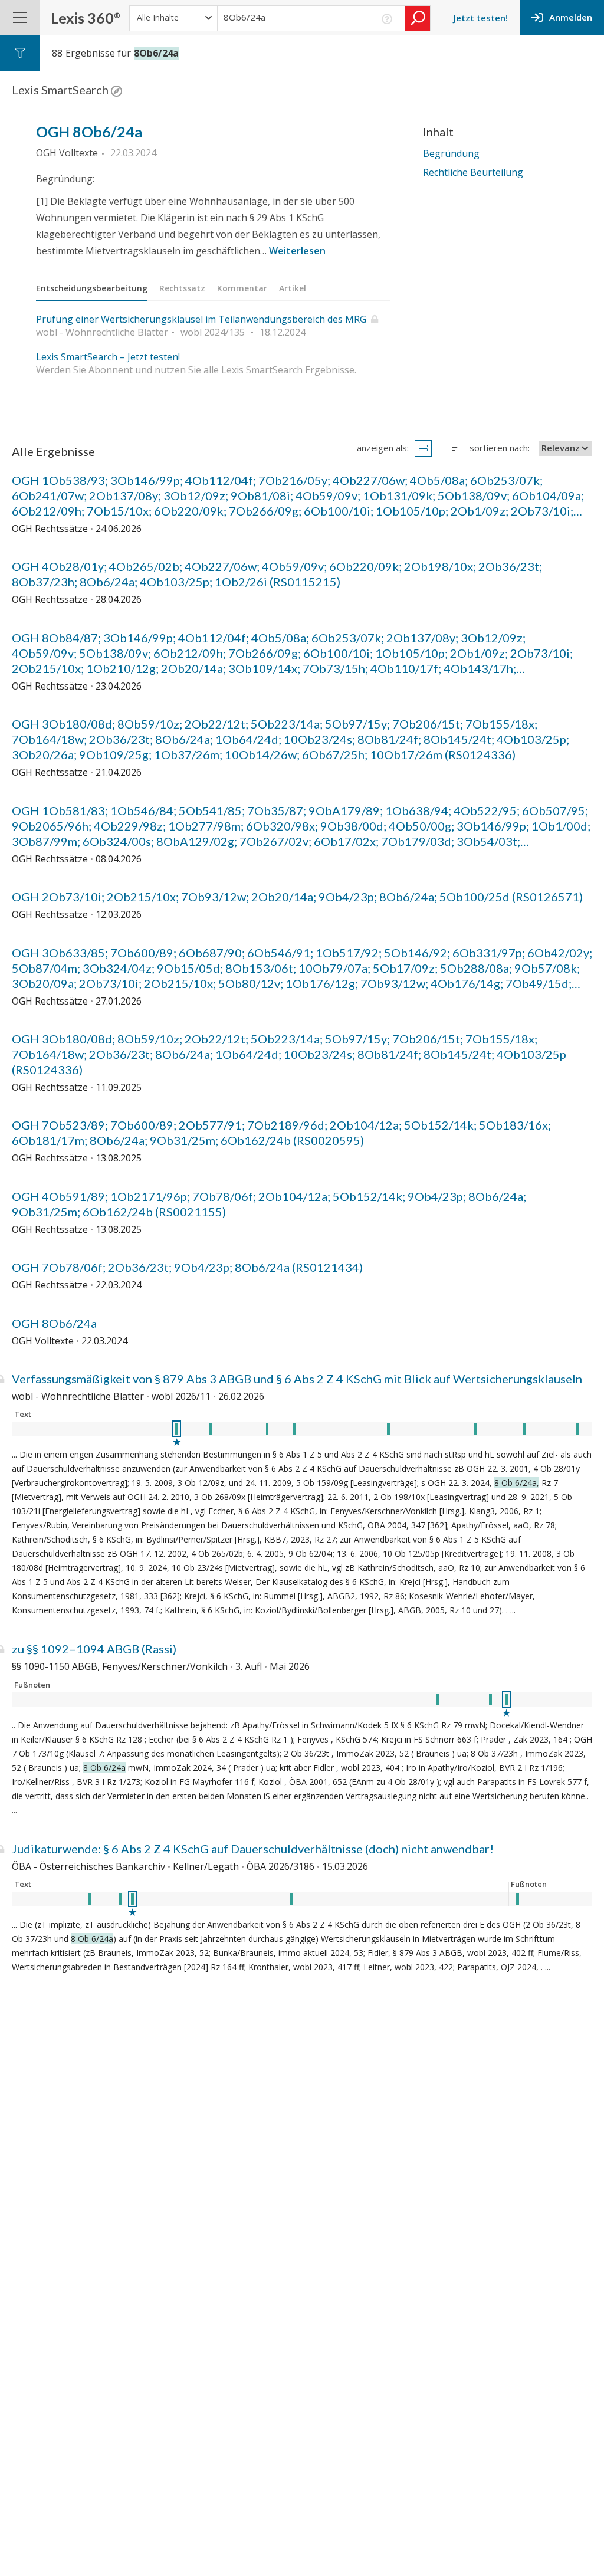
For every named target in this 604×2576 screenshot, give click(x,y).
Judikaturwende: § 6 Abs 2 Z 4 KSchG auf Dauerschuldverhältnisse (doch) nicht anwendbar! (253, 1849)
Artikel (293, 288)
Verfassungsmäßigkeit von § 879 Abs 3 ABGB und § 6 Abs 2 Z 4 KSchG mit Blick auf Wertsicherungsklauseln (297, 1379)
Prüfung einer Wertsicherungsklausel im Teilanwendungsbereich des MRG (201, 319)
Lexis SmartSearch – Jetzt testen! (108, 357)
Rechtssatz (182, 288)
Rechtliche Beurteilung (473, 172)
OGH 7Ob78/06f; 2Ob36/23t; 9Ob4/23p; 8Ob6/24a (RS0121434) (187, 1267)
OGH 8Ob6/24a (89, 132)
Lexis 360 (86, 18)
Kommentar (242, 288)
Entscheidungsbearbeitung (92, 288)
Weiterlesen (297, 251)
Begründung (451, 153)
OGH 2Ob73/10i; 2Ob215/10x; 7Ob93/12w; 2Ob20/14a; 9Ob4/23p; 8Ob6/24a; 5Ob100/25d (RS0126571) (297, 897)
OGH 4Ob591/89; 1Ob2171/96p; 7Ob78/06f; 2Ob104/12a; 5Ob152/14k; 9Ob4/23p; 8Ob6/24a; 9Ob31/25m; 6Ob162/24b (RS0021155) (269, 1204)
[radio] (423, 448)
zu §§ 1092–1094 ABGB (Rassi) (94, 1649)
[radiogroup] (439, 448)
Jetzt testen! (481, 18)
